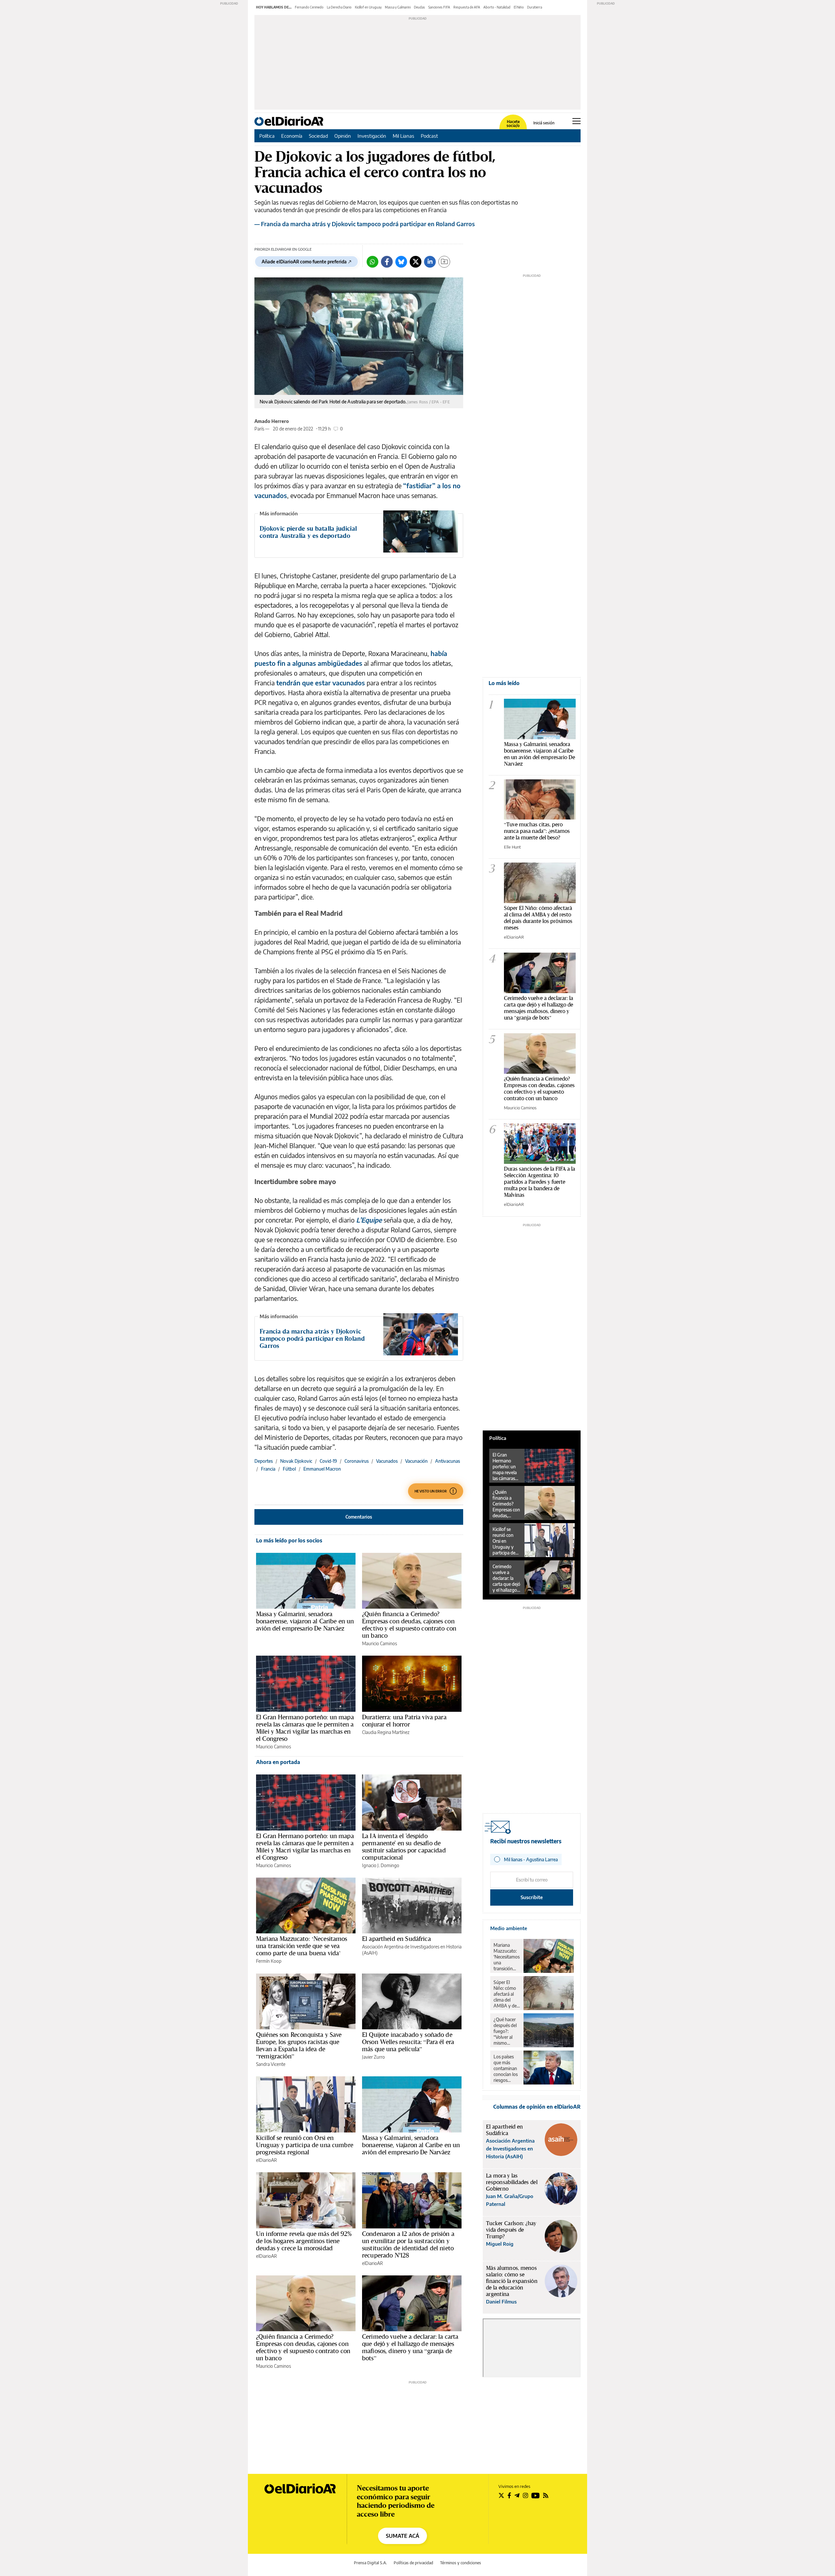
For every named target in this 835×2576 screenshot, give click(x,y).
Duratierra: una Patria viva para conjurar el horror (404, 1721)
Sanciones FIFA (439, 7)
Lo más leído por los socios (289, 1540)
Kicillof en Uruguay (368, 7)
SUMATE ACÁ (402, 2536)
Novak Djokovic (296, 1461)
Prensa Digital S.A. (370, 2563)
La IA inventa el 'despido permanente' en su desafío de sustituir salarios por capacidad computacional (404, 1847)
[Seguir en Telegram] (517, 2495)
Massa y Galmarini (398, 7)
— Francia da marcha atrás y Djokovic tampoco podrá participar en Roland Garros (365, 224)
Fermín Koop (269, 1961)
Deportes (264, 1461)
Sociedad (318, 136)
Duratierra (535, 7)
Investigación (372, 136)
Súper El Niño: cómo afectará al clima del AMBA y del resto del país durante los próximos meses (538, 918)
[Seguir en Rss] (546, 2495)
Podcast (429, 136)
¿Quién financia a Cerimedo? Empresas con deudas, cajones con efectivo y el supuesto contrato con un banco (409, 1625)
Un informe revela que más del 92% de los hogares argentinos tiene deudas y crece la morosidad (304, 2241)
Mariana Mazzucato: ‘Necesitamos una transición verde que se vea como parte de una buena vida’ (302, 1946)
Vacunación (416, 1461)
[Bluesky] (401, 262)
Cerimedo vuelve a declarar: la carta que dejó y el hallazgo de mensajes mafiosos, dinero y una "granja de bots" (539, 1008)
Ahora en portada (278, 1762)
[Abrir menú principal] (577, 121)
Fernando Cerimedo (309, 7)
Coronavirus (357, 1461)
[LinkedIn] (430, 262)
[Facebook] (387, 262)
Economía (292, 136)
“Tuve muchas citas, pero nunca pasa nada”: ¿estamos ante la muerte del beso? (537, 831)
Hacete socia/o (513, 124)
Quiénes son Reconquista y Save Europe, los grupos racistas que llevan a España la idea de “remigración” (299, 2045)
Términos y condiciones (461, 2563)
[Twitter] (416, 262)
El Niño (519, 7)
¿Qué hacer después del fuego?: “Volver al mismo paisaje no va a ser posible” (506, 2031)
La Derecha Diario (339, 7)
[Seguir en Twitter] (501, 2495)
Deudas (419, 7)
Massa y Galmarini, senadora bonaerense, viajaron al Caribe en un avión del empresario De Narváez (305, 1621)
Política (267, 136)
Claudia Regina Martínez (386, 1732)
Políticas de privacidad (413, 2563)
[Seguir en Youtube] (536, 2495)
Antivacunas (448, 1461)
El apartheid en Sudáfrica (396, 1939)
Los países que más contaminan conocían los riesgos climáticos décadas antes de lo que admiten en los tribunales (506, 2069)
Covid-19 (328, 1461)
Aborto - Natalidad (497, 7)
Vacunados (387, 1461)
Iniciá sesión (544, 123)
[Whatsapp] (372, 262)
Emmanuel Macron (322, 1469)
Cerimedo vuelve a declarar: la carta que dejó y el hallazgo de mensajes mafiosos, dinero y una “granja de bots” (410, 2347)
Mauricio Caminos (380, 1643)
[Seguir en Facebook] (509, 2495)
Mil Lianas (403, 136)
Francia (268, 1469)
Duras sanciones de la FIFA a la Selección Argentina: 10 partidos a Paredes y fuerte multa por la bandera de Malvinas (539, 1182)
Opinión (343, 136)
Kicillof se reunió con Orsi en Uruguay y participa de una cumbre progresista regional (305, 2145)
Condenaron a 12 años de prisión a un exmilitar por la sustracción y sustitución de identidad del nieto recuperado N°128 (408, 2244)
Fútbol (289, 1469)
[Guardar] (444, 262)
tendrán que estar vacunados (321, 683)
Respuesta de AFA (467, 7)
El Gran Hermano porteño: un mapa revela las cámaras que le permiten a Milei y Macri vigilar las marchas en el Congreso (305, 1728)
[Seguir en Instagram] (525, 2495)
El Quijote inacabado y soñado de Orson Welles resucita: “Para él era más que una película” (408, 2042)
